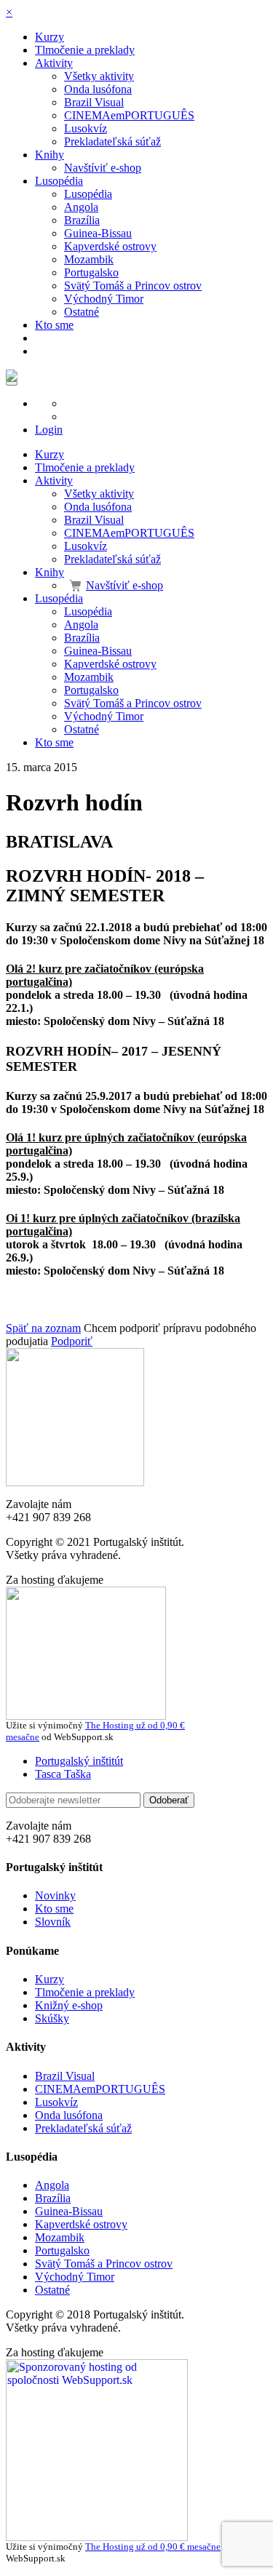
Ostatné (82, 312)
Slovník (53, 1922)
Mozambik (89, 259)
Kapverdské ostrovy (110, 246)
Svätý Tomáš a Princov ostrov (133, 286)
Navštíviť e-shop (103, 168)
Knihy (50, 155)
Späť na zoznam (43, 1328)
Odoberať (169, 1800)
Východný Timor (104, 299)
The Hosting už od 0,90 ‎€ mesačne (153, 2547)
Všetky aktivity (99, 76)
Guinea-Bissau (98, 233)
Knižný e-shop (69, 2005)
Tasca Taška (63, 1774)
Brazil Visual (94, 102)
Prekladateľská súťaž (112, 141)
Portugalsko (91, 272)
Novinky (55, 1895)
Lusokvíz (86, 128)
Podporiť (72, 1341)
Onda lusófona (98, 89)
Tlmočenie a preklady (85, 50)
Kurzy (50, 37)
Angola (81, 207)
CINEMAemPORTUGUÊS (129, 115)
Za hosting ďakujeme (55, 1580)
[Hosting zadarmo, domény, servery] (97, 2537)
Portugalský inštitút (79, 1761)
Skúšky (52, 2018)
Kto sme (54, 325)
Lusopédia (59, 181)
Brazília (82, 220)
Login (49, 430)
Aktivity (54, 63)
